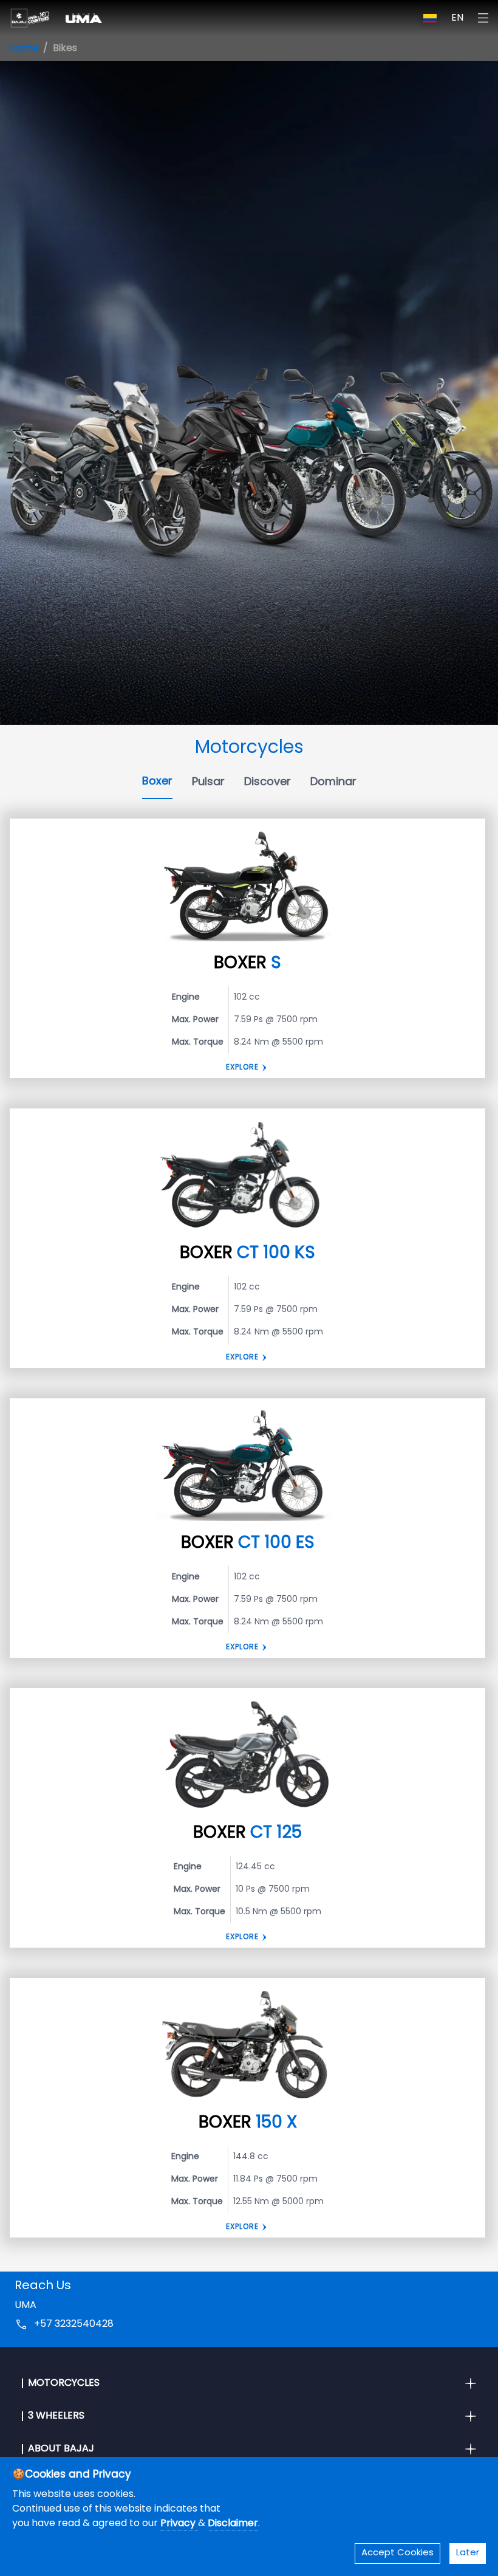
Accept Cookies (397, 2553)
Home (24, 49)
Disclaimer (233, 2524)
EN (457, 18)
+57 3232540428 (74, 2324)
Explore (242, 1068)
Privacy (179, 2524)
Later (468, 2553)
